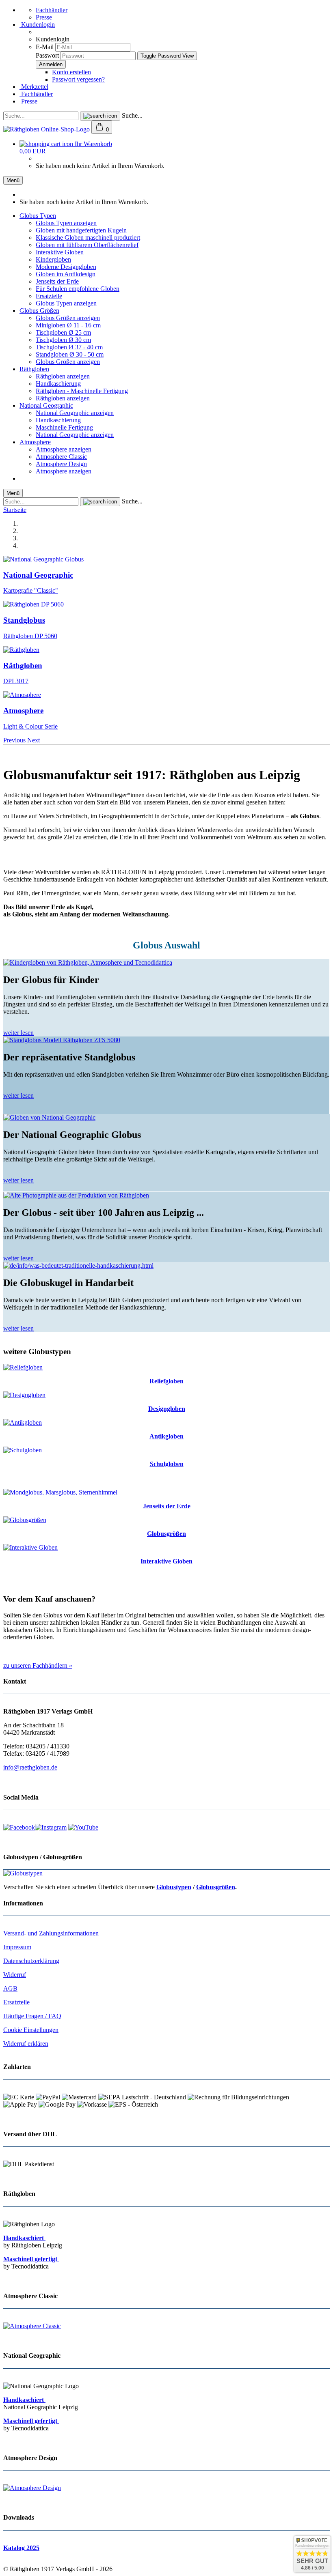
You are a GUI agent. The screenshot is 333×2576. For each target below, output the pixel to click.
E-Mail (45, 47)
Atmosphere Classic (61, 457)
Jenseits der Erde (57, 281)
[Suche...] (100, 116)
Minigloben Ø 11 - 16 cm (68, 325)
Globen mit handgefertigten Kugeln (81, 230)
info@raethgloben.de (30, 1767)
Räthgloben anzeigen (63, 376)
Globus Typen (38, 216)
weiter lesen (18, 1033)
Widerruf (15, 1975)
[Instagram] (51, 1827)
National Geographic (46, 405)
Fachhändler (52, 10)
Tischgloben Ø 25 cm (63, 332)
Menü (13, 180)
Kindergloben (53, 259)
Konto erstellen (71, 72)
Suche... (132, 115)
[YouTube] (83, 1827)
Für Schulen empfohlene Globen (78, 289)
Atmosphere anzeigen (64, 449)
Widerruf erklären (26, 2044)
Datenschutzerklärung (31, 1961)
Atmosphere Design (61, 464)
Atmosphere (35, 442)
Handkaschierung (58, 384)
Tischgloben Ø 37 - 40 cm (69, 347)
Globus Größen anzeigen (68, 318)
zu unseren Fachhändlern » (38, 1665)
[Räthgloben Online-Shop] (47, 129)
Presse (44, 17)
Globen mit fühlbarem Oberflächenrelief (87, 245)
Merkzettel (34, 87)
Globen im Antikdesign (66, 274)
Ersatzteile (49, 296)
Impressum (17, 1947)
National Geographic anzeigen (75, 413)
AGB (10, 1988)
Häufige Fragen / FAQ (32, 2016)
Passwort (47, 55)
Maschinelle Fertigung (64, 427)
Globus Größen (39, 311)
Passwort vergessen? (78, 79)
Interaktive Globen (60, 252)
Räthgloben (34, 369)
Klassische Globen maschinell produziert (88, 238)
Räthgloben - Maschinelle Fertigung (82, 391)
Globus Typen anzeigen (66, 223)
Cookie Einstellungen (31, 2030)
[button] (15, 740)
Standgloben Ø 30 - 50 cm (70, 354)
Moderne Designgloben (66, 267)
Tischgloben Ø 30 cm (63, 340)
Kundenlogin (37, 25)
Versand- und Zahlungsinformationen (51, 1933)
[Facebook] (19, 1827)
